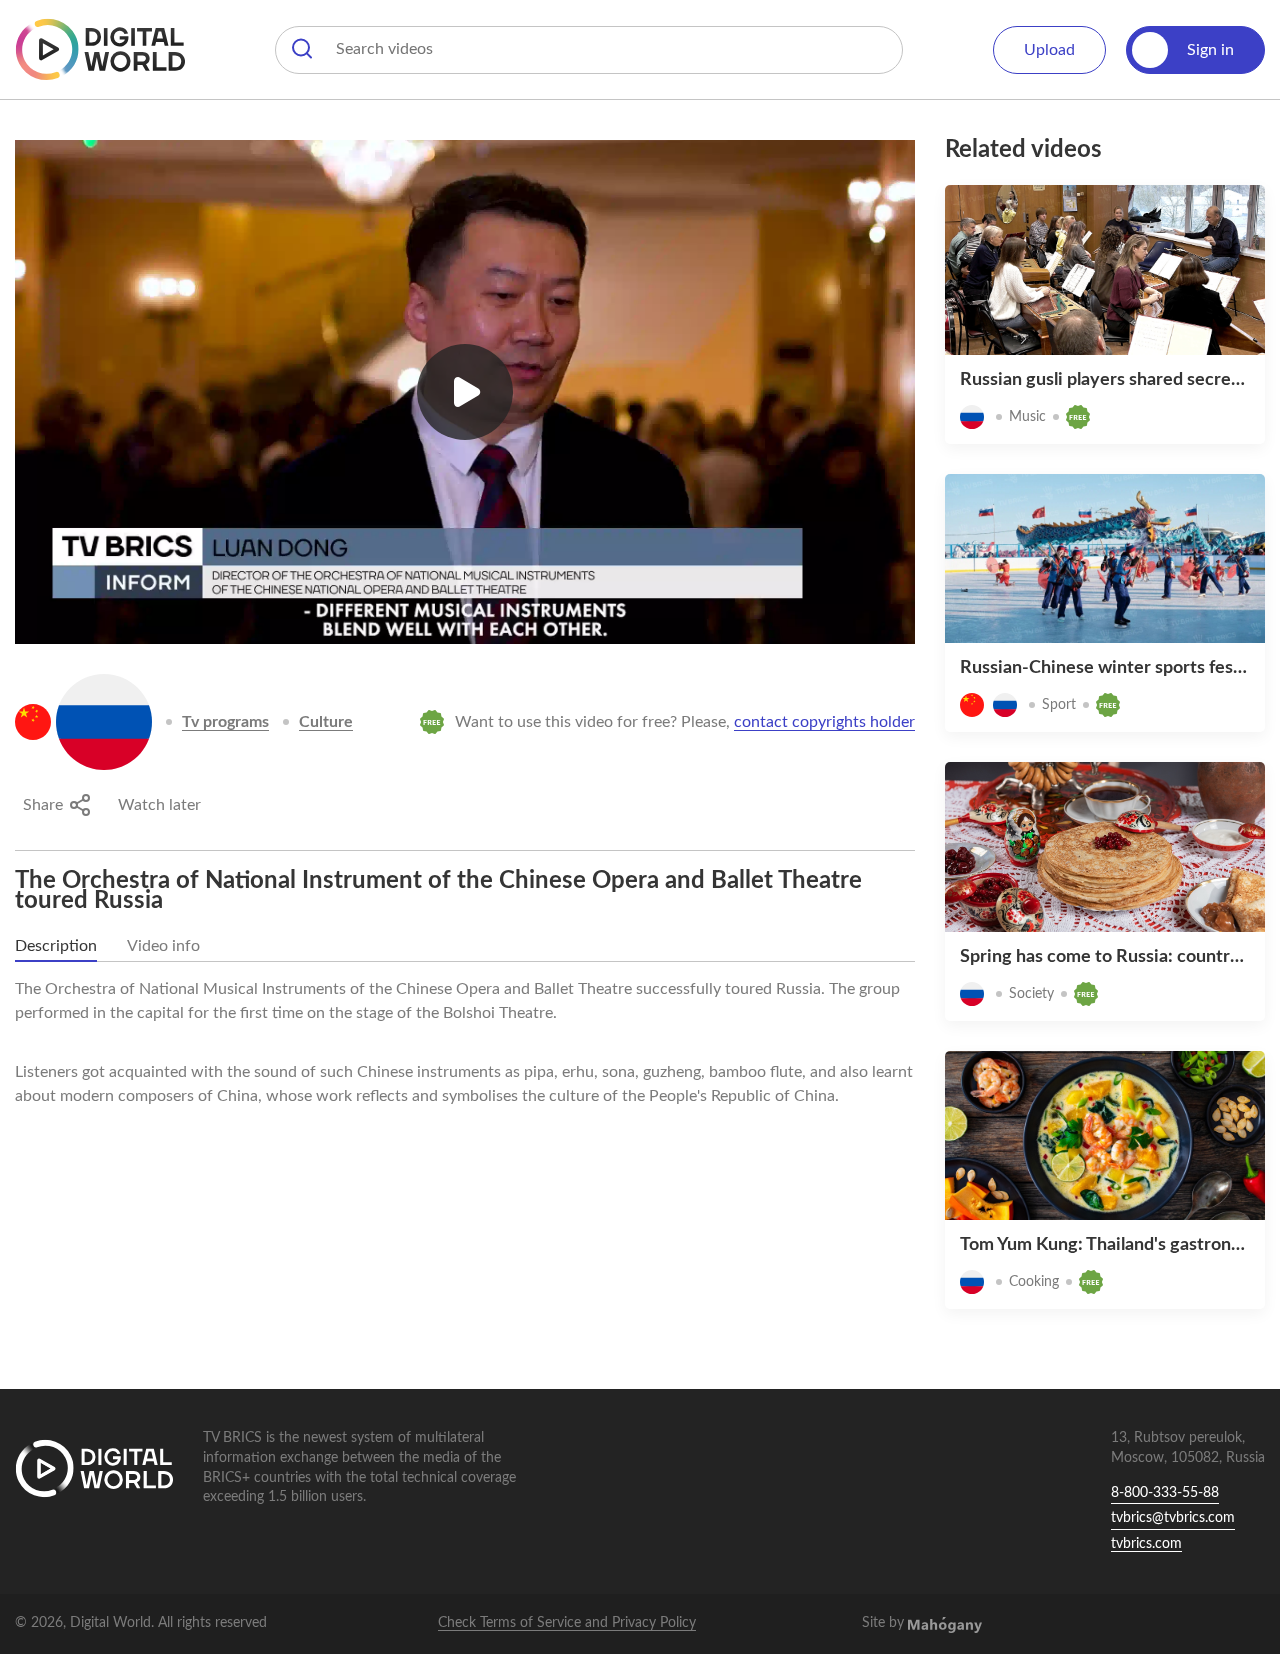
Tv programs (225, 722)
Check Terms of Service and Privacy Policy (567, 1623)
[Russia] (104, 722)
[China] (33, 722)
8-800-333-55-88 (1165, 1493)
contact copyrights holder (824, 722)
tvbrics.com (1146, 1544)
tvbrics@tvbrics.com (1173, 1518)
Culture (326, 722)
